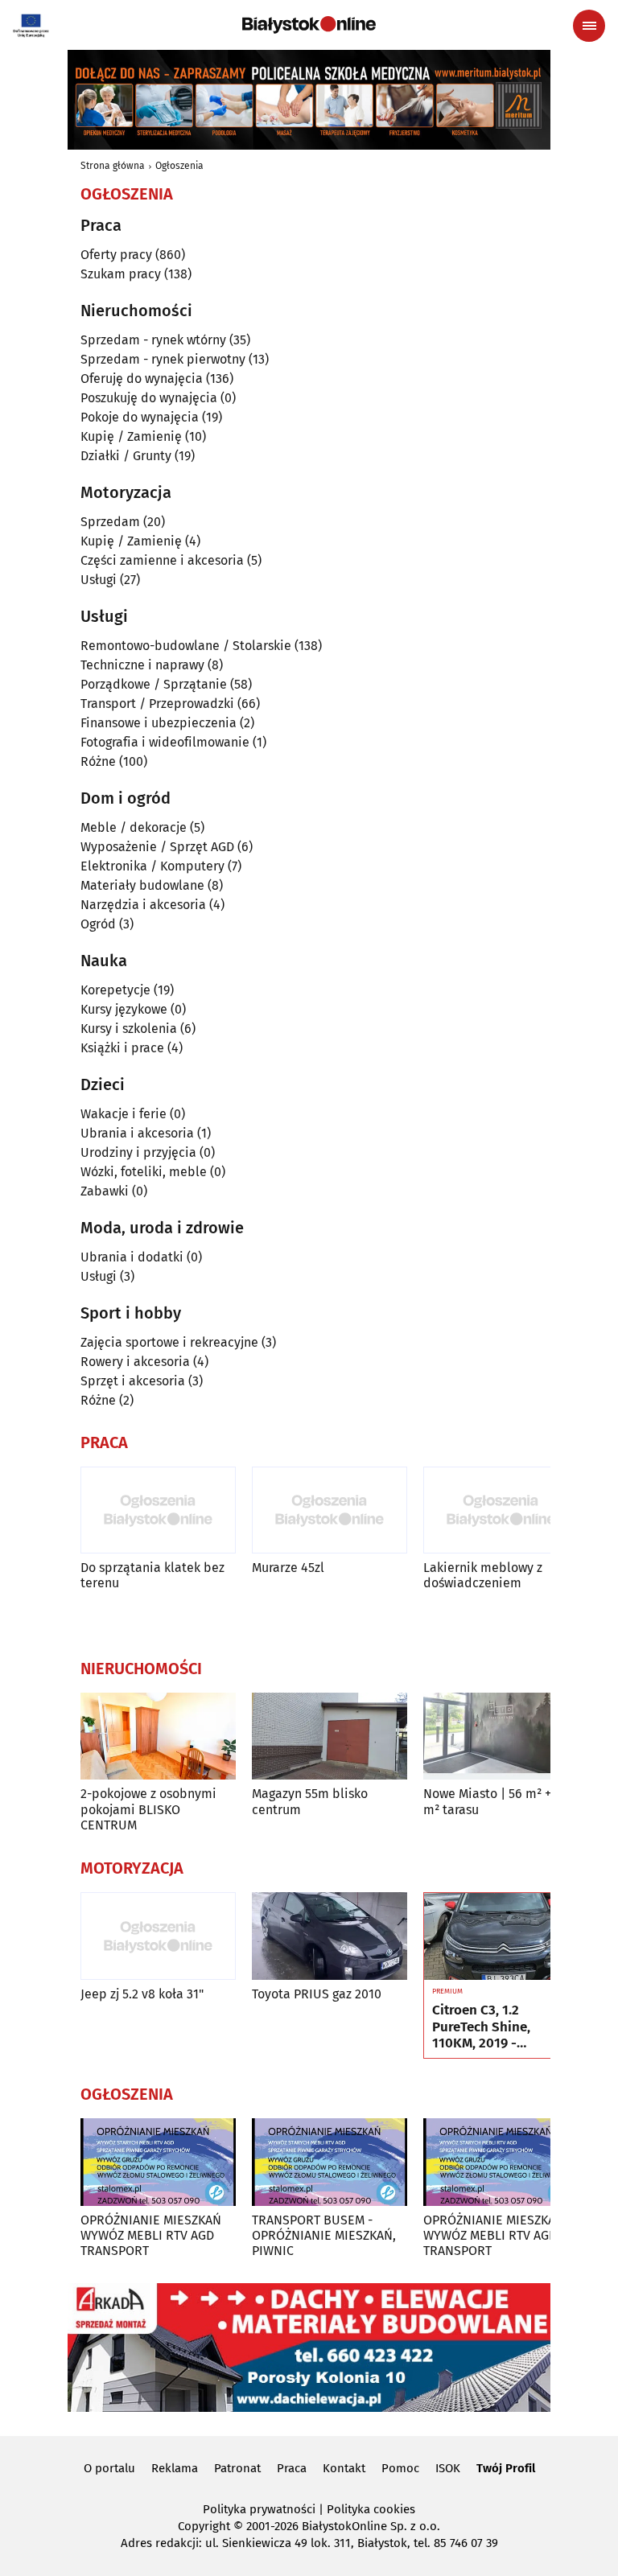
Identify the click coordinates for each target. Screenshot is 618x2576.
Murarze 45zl (288, 1568)
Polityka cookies (371, 2509)
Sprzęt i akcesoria (133, 1381)
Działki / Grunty (126, 456)
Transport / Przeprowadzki (157, 704)
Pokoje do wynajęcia (140, 417)
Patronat (237, 2468)
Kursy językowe (124, 1009)
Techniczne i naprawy (142, 665)
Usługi (99, 580)
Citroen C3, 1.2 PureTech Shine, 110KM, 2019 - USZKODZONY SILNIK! (499, 2027)
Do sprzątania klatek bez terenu (152, 1575)
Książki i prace (122, 1048)
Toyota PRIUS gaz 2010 (317, 1994)
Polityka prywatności (259, 2509)
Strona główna (113, 166)
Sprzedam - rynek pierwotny (163, 359)
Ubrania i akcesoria (137, 1133)
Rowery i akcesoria (135, 1362)
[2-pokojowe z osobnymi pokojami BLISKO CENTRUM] (158, 1737)
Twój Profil (506, 2468)
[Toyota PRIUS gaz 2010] (330, 1936)
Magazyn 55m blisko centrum (310, 1801)
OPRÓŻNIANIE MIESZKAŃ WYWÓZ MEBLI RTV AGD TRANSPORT (151, 2235)
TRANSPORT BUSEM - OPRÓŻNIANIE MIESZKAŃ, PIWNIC (324, 2235)
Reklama (175, 2468)
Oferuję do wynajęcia (142, 379)
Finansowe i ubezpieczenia (159, 723)
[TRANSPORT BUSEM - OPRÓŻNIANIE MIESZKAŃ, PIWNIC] (330, 2162)
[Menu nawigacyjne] (589, 26)
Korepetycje (115, 990)
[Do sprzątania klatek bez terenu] (158, 1510)
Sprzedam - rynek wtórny (153, 340)
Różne (98, 761)
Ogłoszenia (179, 166)
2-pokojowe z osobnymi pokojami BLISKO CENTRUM (148, 1809)
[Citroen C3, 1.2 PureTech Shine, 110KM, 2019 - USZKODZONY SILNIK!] (501, 1936)
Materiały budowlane (142, 885)
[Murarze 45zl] (330, 1510)
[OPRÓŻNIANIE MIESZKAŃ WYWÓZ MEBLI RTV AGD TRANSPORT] (158, 2162)
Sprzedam (110, 522)
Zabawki (105, 1191)
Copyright (204, 2526)
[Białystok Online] (309, 25)
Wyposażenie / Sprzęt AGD (157, 847)
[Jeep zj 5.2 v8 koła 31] (158, 1936)
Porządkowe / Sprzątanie (154, 684)
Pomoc (400, 2468)
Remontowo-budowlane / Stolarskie (186, 646)
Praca (292, 2468)
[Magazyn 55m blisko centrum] (330, 1737)
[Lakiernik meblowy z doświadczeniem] (501, 1510)
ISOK (448, 2468)
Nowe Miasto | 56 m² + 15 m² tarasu (495, 1801)
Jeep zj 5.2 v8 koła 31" (142, 1994)
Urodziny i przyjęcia (138, 1152)
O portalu (109, 2468)
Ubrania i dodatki (132, 1257)
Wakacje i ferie (124, 1114)
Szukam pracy (121, 274)
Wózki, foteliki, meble (144, 1172)
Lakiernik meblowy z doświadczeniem (483, 1575)
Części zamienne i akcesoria (162, 560)
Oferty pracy (116, 255)
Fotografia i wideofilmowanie (165, 742)
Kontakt (344, 2468)
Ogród (98, 924)
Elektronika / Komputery (152, 866)
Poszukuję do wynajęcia (149, 398)
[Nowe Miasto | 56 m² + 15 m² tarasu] (501, 1737)
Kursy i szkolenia (129, 1029)
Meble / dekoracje (134, 827)
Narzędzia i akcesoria (143, 905)
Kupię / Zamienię (131, 436)
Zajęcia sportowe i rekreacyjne (169, 1342)
